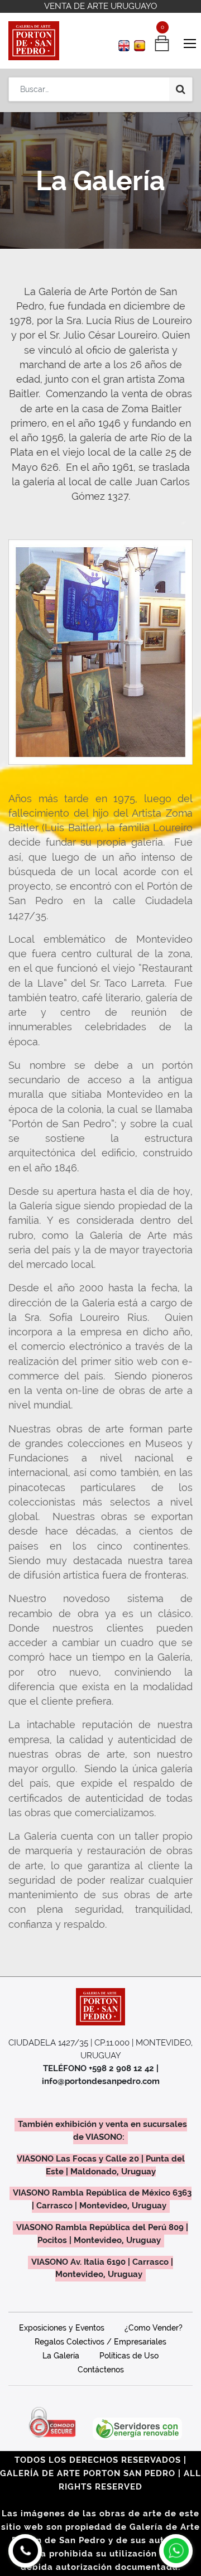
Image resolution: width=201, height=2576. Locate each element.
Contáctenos (101, 2370)
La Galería (61, 2356)
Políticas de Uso (129, 2356)
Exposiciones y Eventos (62, 2328)
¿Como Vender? (154, 2328)
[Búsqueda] (181, 89)
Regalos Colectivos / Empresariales (100, 2342)
